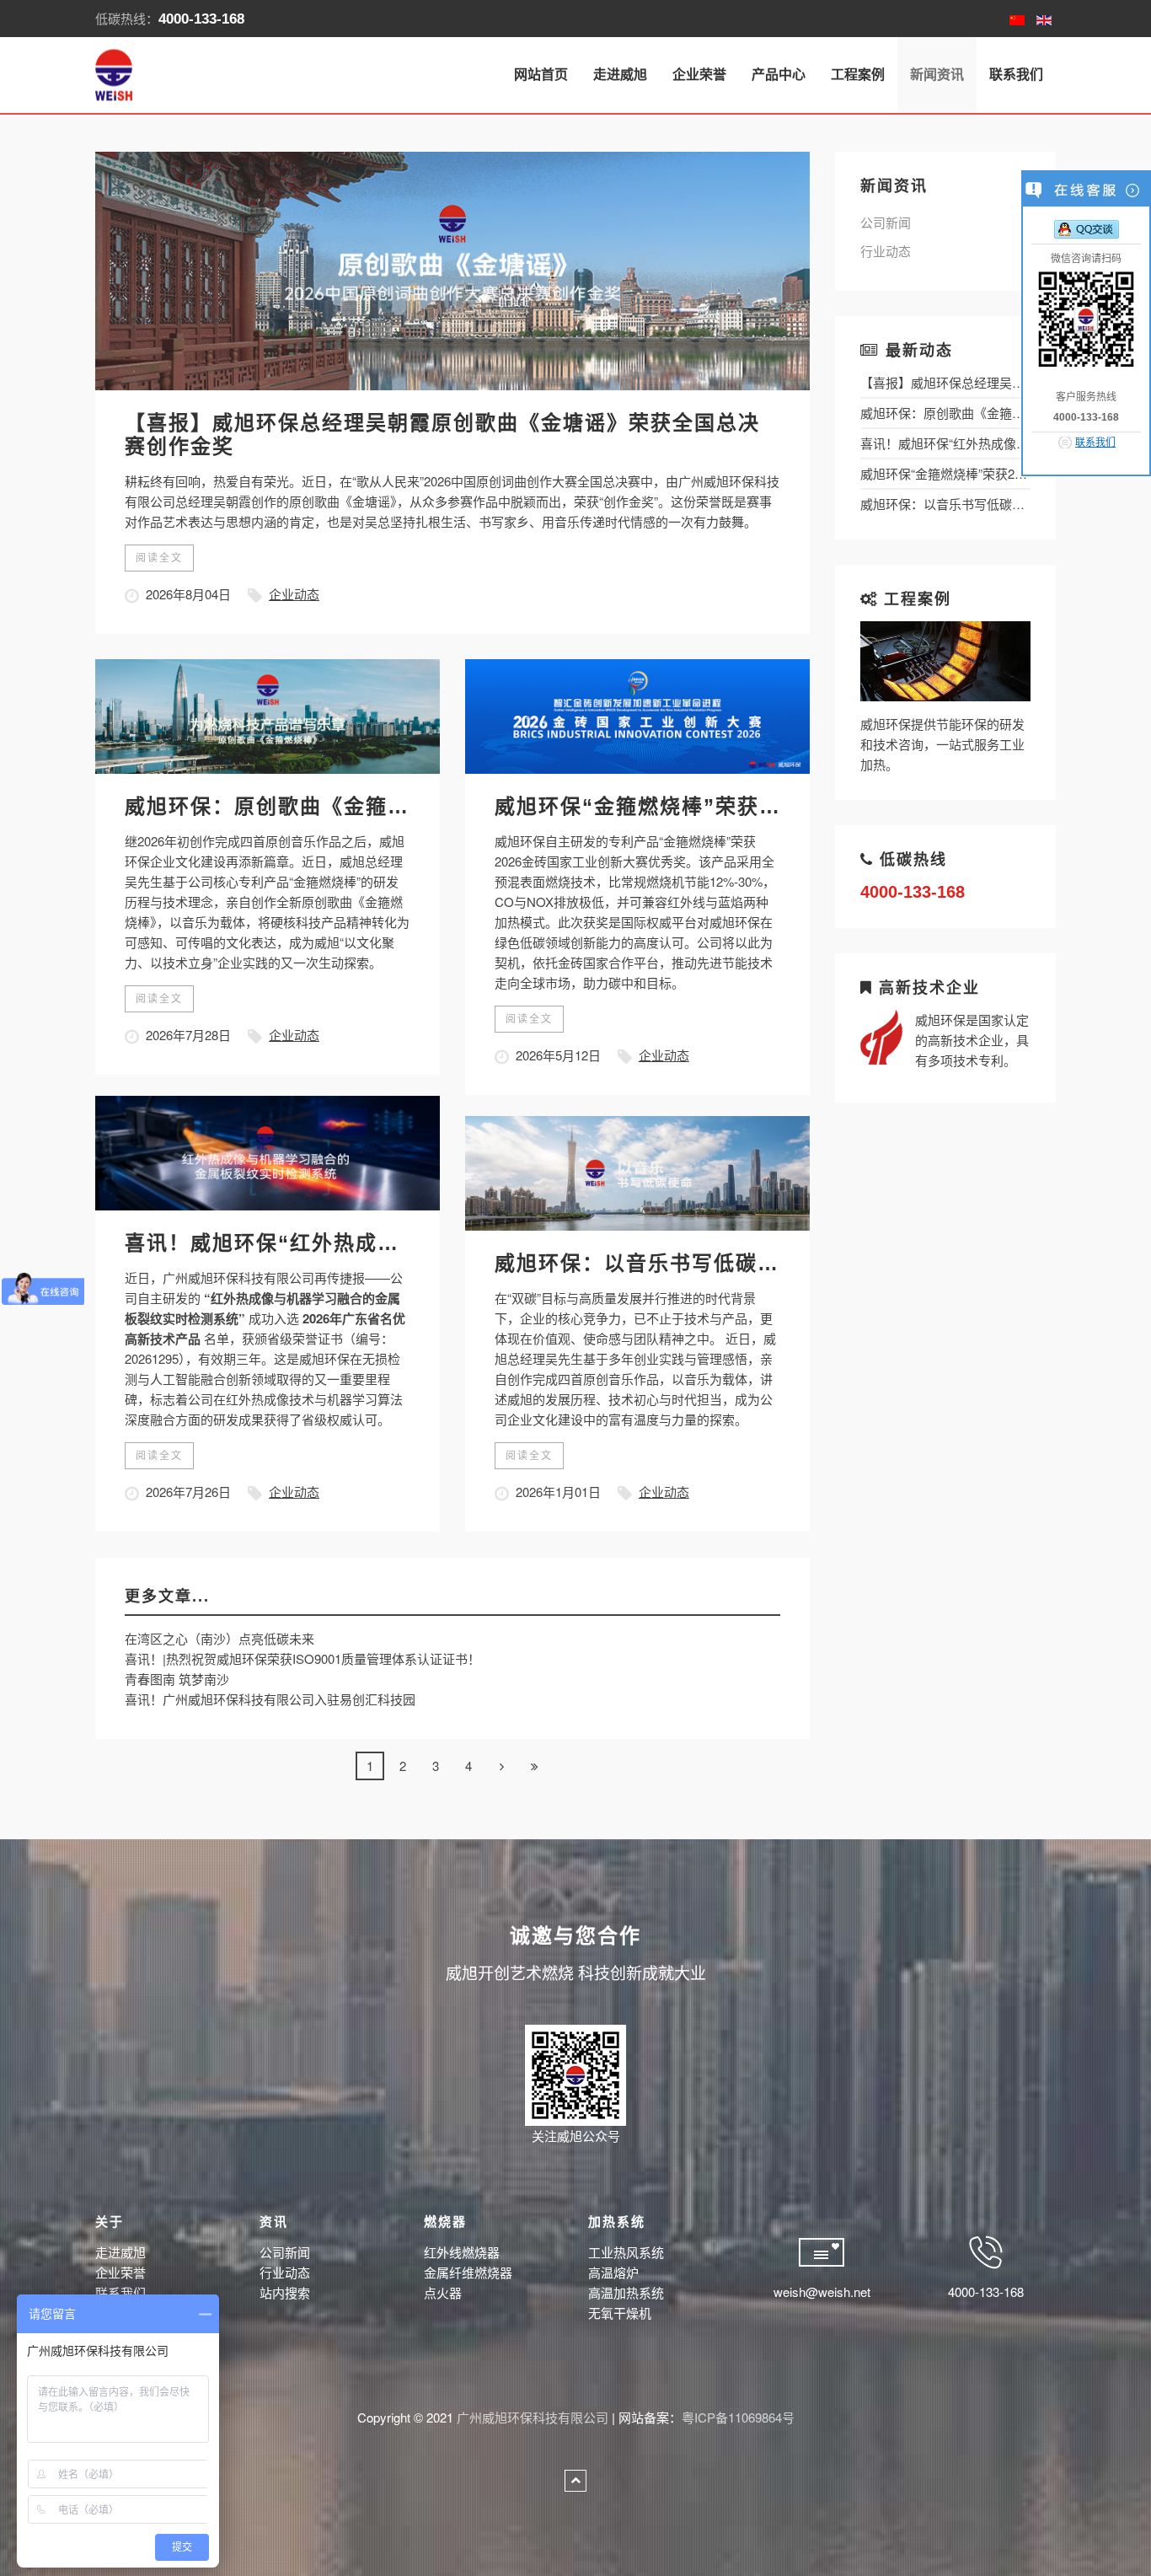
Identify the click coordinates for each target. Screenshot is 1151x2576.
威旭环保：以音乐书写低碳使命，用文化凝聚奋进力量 (758, 1263)
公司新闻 (886, 222)
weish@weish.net (822, 2292)
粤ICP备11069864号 (738, 2417)
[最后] (534, 1766)
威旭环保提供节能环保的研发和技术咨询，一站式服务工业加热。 (942, 744)
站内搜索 (285, 2292)
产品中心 (779, 75)
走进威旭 (620, 75)
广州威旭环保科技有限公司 (533, 2417)
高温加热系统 (626, 2292)
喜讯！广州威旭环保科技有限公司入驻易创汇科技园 (270, 1699)
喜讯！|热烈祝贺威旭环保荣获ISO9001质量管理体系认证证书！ (302, 1658)
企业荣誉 (699, 75)
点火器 (443, 2292)
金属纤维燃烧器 (468, 2272)
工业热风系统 (626, 2252)
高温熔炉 (613, 2272)
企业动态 (294, 594)
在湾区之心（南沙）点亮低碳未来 (219, 1638)
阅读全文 (159, 558)
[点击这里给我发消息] (1087, 228)
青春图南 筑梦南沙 (177, 1679)
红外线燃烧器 (462, 2252)
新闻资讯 (937, 75)
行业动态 (886, 251)
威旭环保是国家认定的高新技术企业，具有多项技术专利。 (972, 1040)
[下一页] (501, 1766)
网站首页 (541, 75)
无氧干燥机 (620, 2313)
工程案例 (858, 75)
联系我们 (1016, 75)
